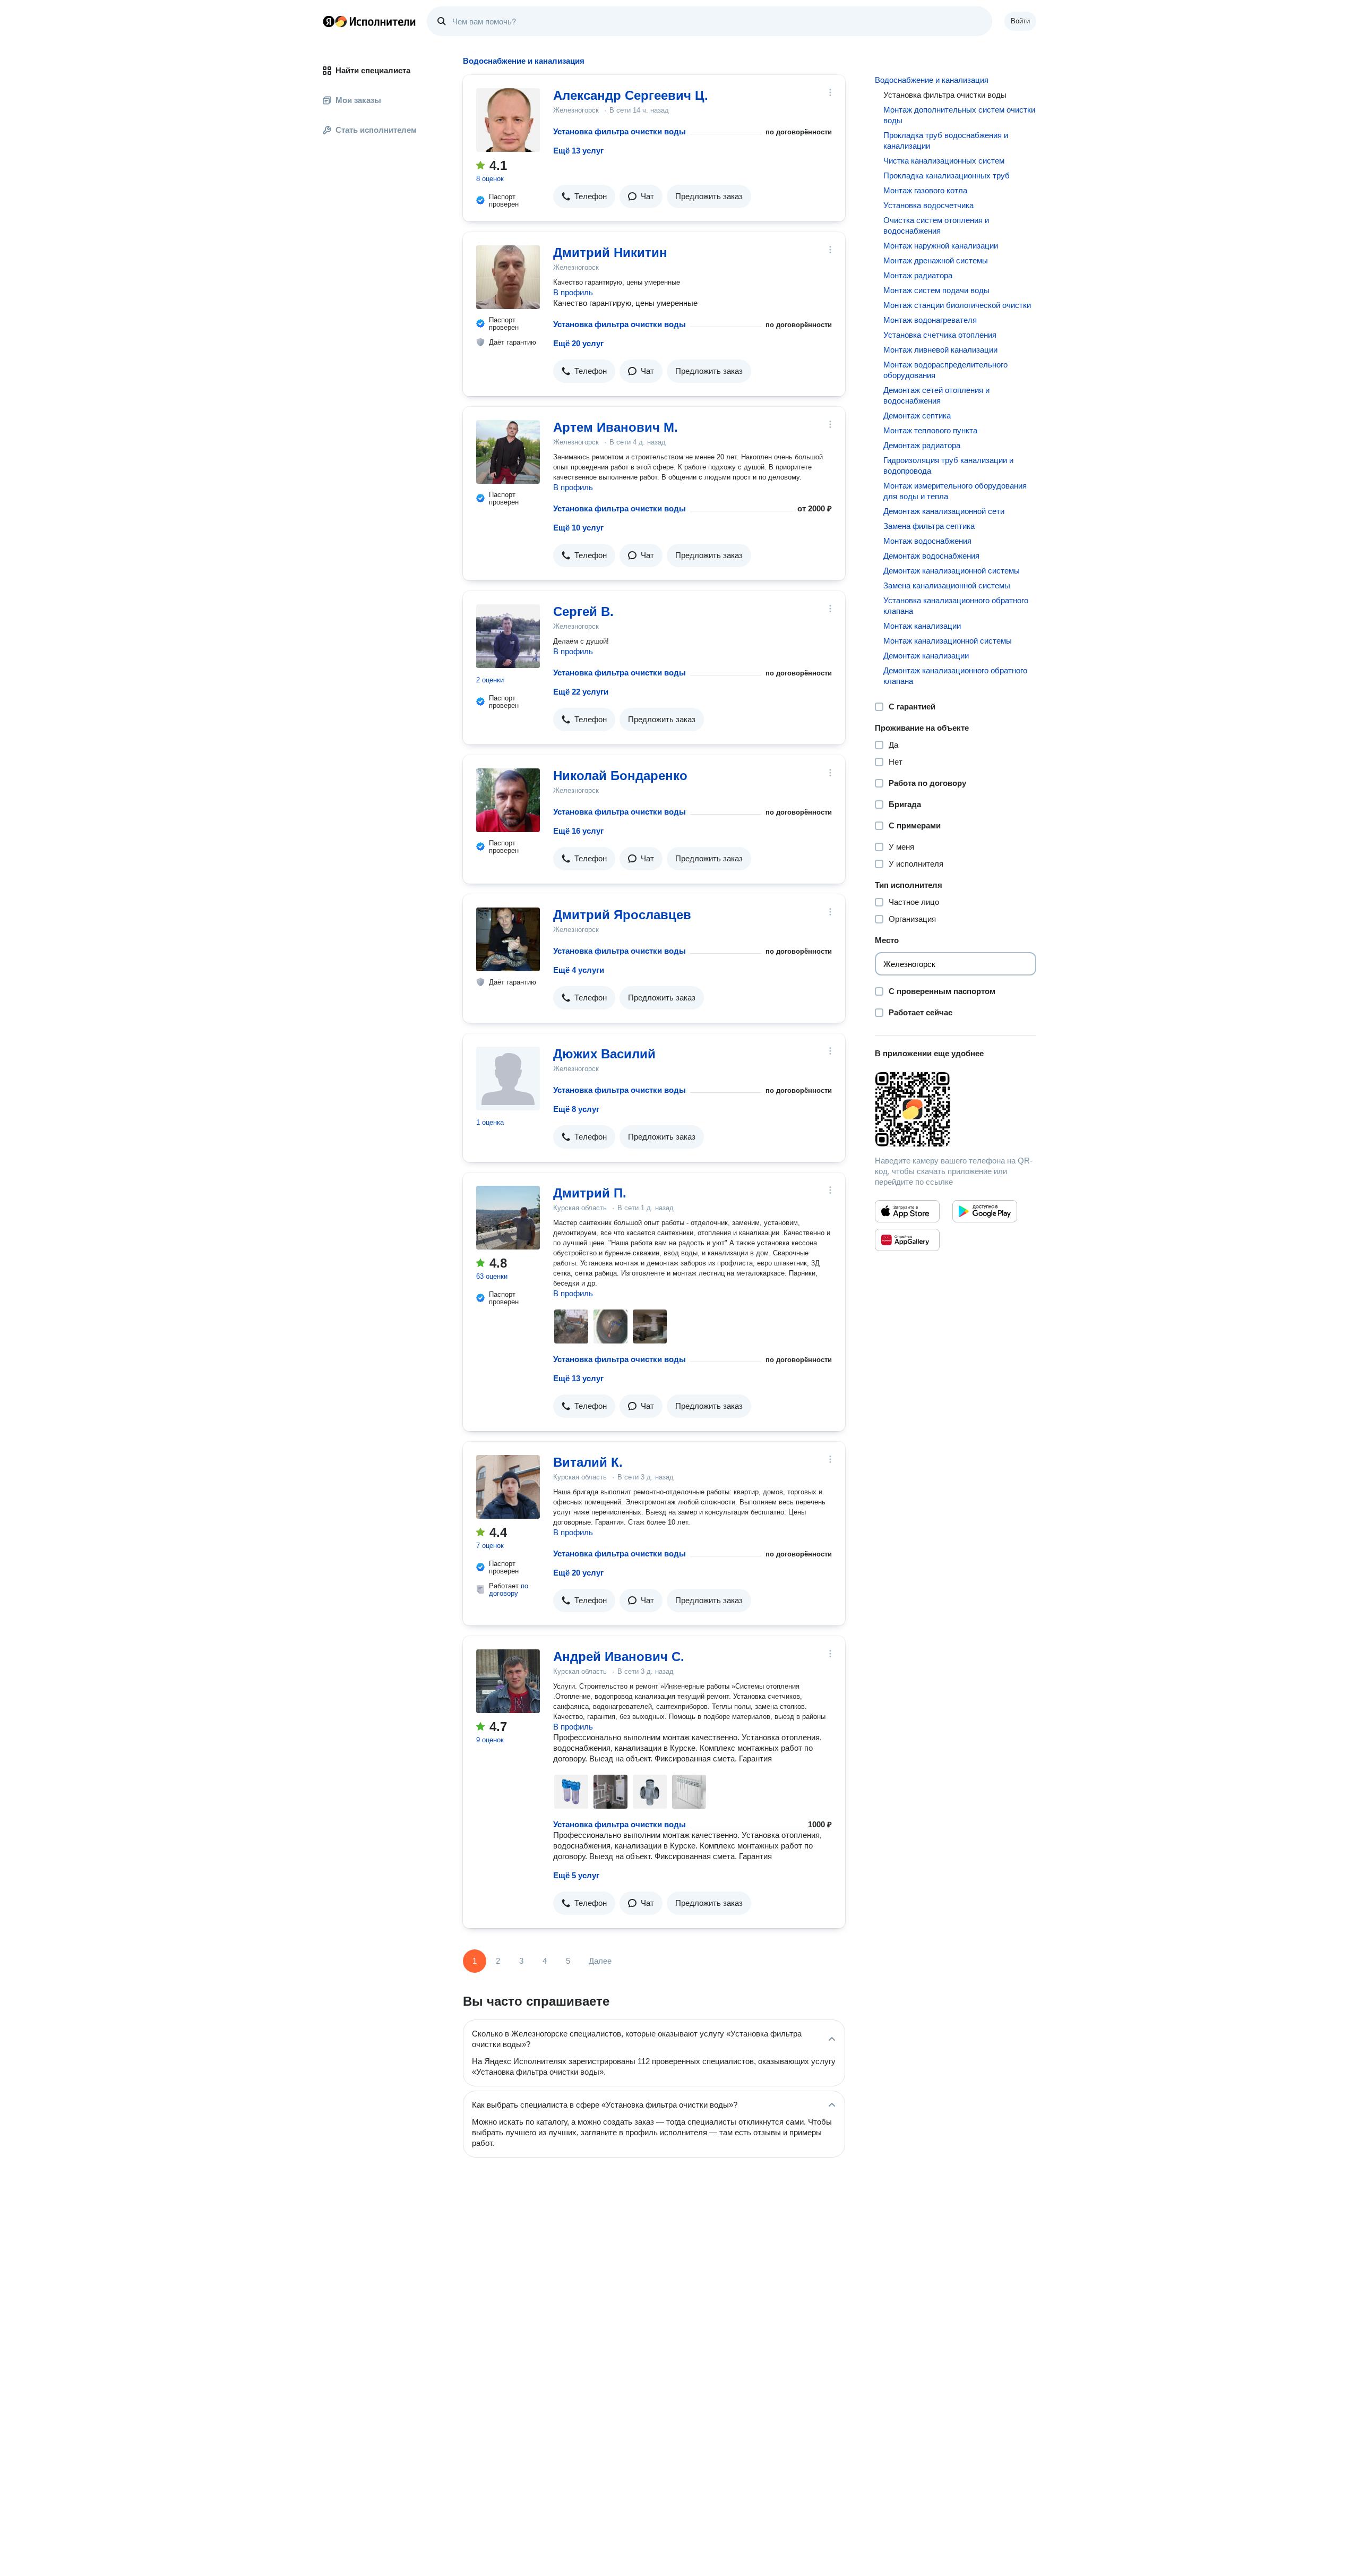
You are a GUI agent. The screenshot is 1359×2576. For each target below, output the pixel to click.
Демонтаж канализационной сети (944, 511)
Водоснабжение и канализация (932, 80)
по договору (509, 1590)
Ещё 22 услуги (581, 692)
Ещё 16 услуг (578, 831)
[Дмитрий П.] (508, 1218)
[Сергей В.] (508, 636)
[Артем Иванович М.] (508, 452)
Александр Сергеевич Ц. (631, 95)
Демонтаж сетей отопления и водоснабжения (936, 395)
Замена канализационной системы (947, 585)
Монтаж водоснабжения (927, 541)
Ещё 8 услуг (576, 1109)
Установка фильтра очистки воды (620, 131)
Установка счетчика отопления (940, 335)
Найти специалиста (373, 70)
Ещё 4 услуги (579, 970)
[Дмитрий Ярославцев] (508, 939)
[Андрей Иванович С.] (508, 1681)
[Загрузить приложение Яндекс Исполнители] (956, 1109)
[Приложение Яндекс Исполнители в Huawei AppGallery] (907, 1240)
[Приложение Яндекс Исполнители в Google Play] (985, 1211)
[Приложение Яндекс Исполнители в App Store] (907, 1211)
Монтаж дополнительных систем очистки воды (959, 115)
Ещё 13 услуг (578, 151)
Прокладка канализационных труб (947, 176)
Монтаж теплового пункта (930, 430)
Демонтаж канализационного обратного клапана (955, 676)
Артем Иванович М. (616, 427)
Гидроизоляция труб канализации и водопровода (948, 465)
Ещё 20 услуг (578, 343)
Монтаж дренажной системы (936, 260)
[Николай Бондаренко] (508, 800)
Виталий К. (588, 1462)
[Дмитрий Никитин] (508, 277)
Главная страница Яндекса (329, 21)
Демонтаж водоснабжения (931, 556)
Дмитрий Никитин (610, 253)
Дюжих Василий (604, 1054)
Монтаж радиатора (918, 275)
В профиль (573, 292)
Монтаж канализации (922, 626)
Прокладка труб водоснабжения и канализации (946, 140)
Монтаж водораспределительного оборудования (945, 370)
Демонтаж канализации (926, 656)
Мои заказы (358, 100)
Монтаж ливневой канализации (940, 350)
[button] (584, 196)
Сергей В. (583, 611)
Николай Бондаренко (620, 776)
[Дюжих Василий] (508, 1079)
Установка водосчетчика (928, 205)
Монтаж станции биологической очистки (957, 305)
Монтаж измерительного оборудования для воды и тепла (955, 491)
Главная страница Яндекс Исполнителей (369, 21)
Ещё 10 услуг (578, 528)
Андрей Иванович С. (619, 1657)
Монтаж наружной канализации (941, 246)
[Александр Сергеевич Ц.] (508, 120)
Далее (600, 1961)
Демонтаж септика (917, 416)
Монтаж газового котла (925, 190)
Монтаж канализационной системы (948, 641)
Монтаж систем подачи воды (936, 290)
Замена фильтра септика (929, 526)
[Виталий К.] (508, 1487)
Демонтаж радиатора (922, 445)
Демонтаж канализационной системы (952, 571)
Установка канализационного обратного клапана (956, 606)
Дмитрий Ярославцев (622, 915)
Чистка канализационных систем (944, 161)
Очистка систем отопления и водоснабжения (936, 225)
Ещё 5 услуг (576, 1875)
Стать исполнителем (376, 130)
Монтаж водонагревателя (930, 320)
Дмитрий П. (590, 1193)
